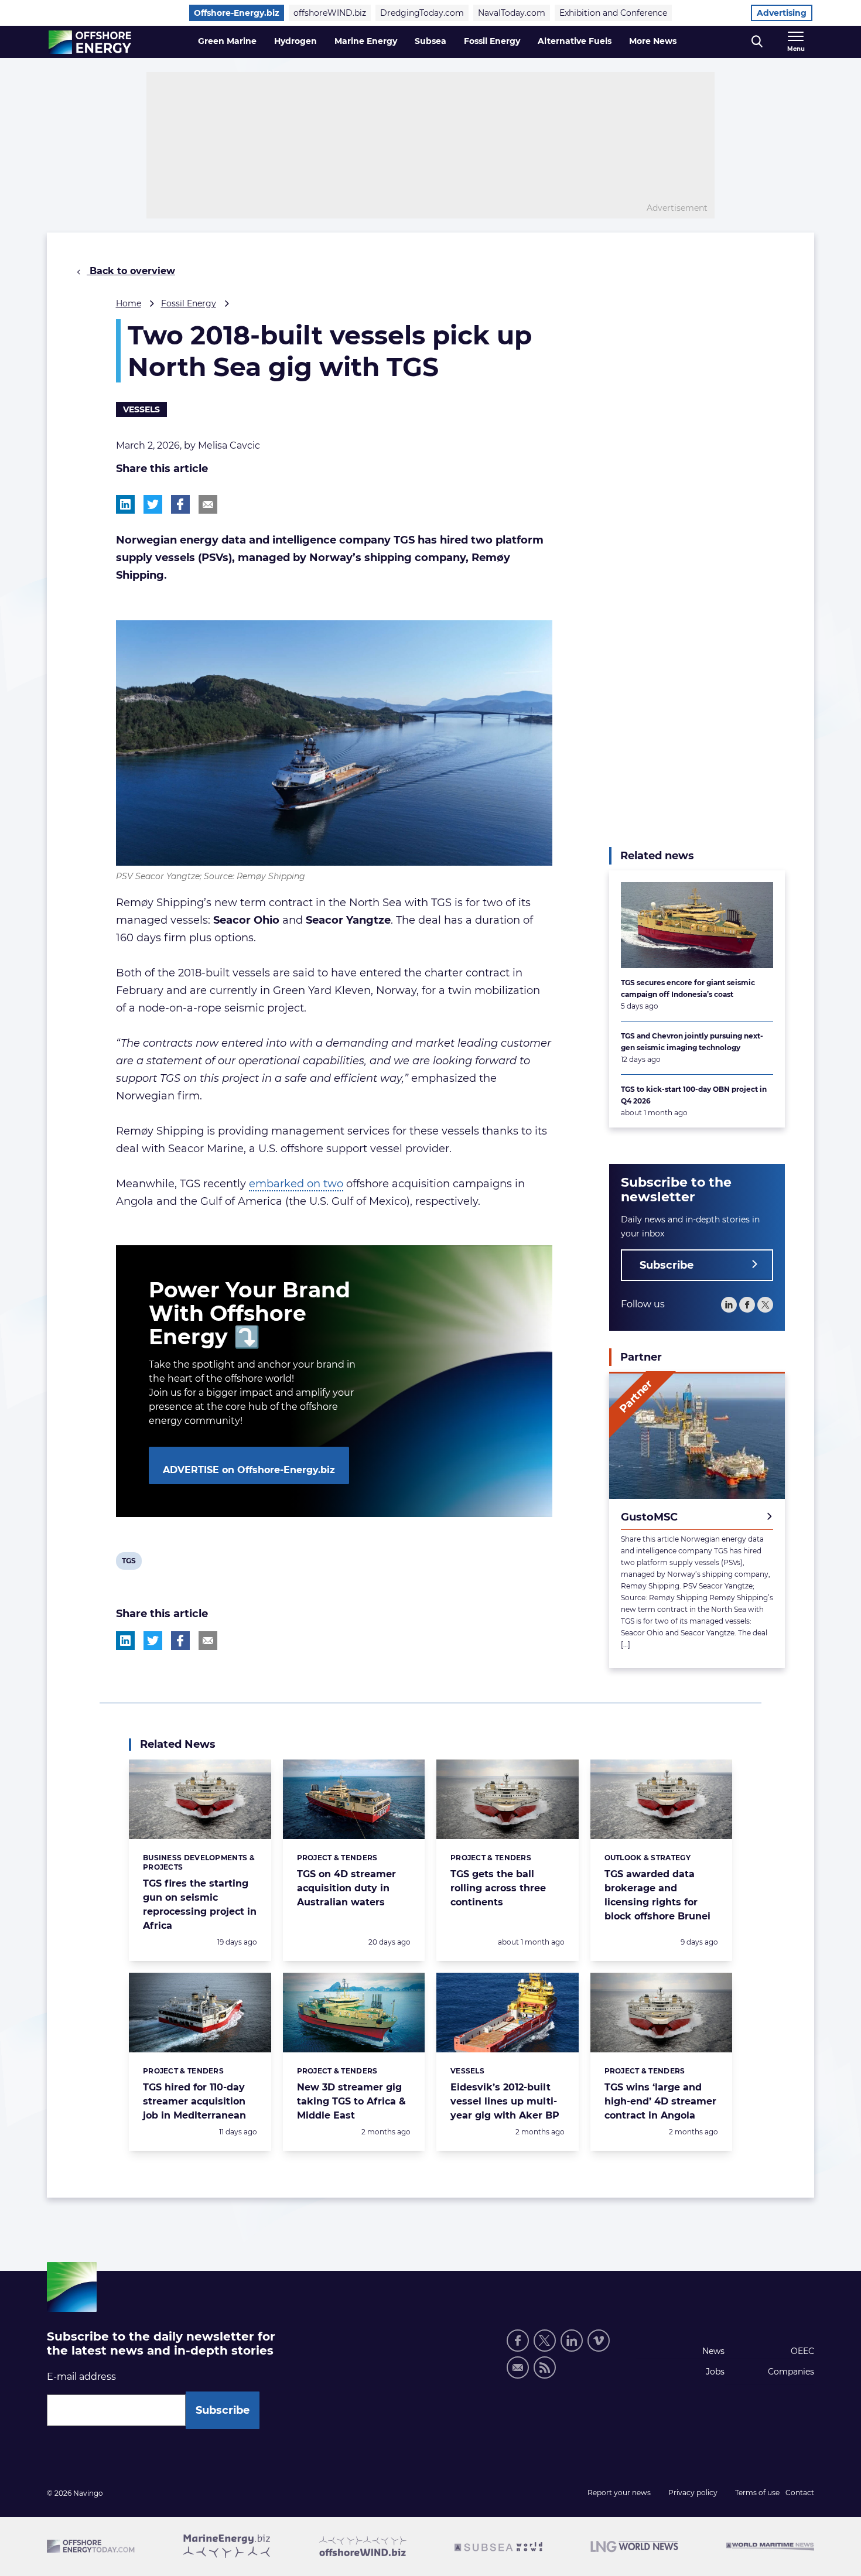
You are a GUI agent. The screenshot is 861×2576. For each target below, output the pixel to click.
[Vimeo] (599, 2341)
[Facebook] (747, 1304)
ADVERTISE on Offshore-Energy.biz (249, 1470)
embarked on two (296, 1184)
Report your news (619, 2493)
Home (129, 303)
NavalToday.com (512, 13)
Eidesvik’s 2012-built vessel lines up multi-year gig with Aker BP (505, 2101)
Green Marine (227, 41)
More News (653, 41)
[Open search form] (757, 42)
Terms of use (757, 2493)
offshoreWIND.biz (330, 13)
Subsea (430, 41)
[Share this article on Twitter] (153, 504)
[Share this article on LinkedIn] (125, 504)
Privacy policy (693, 2493)
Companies (791, 2372)
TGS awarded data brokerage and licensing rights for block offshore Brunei (657, 1895)
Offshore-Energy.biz (237, 13)
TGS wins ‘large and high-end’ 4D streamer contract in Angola (660, 2101)
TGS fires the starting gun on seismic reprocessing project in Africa (200, 1904)
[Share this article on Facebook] (180, 504)
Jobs (715, 2372)
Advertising (782, 13)
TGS (131, 1563)
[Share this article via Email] (208, 504)
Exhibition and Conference (613, 13)
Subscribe (667, 1265)
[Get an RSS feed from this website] (545, 2367)
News (713, 2351)
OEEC (802, 2351)
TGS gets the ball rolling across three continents (498, 1888)
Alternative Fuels (575, 41)
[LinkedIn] (729, 1304)
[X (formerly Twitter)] (545, 2341)
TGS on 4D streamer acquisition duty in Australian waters (346, 1888)
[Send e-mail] (518, 2367)
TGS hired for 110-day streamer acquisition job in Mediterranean (194, 2101)
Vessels (141, 409)
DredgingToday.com (422, 13)
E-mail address (81, 2377)
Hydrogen (295, 41)
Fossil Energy (492, 41)
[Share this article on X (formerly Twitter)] (153, 1641)
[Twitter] (765, 1304)
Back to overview (131, 271)
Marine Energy (366, 41)
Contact (800, 2493)
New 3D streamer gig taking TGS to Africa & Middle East (351, 2101)
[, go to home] (90, 42)
